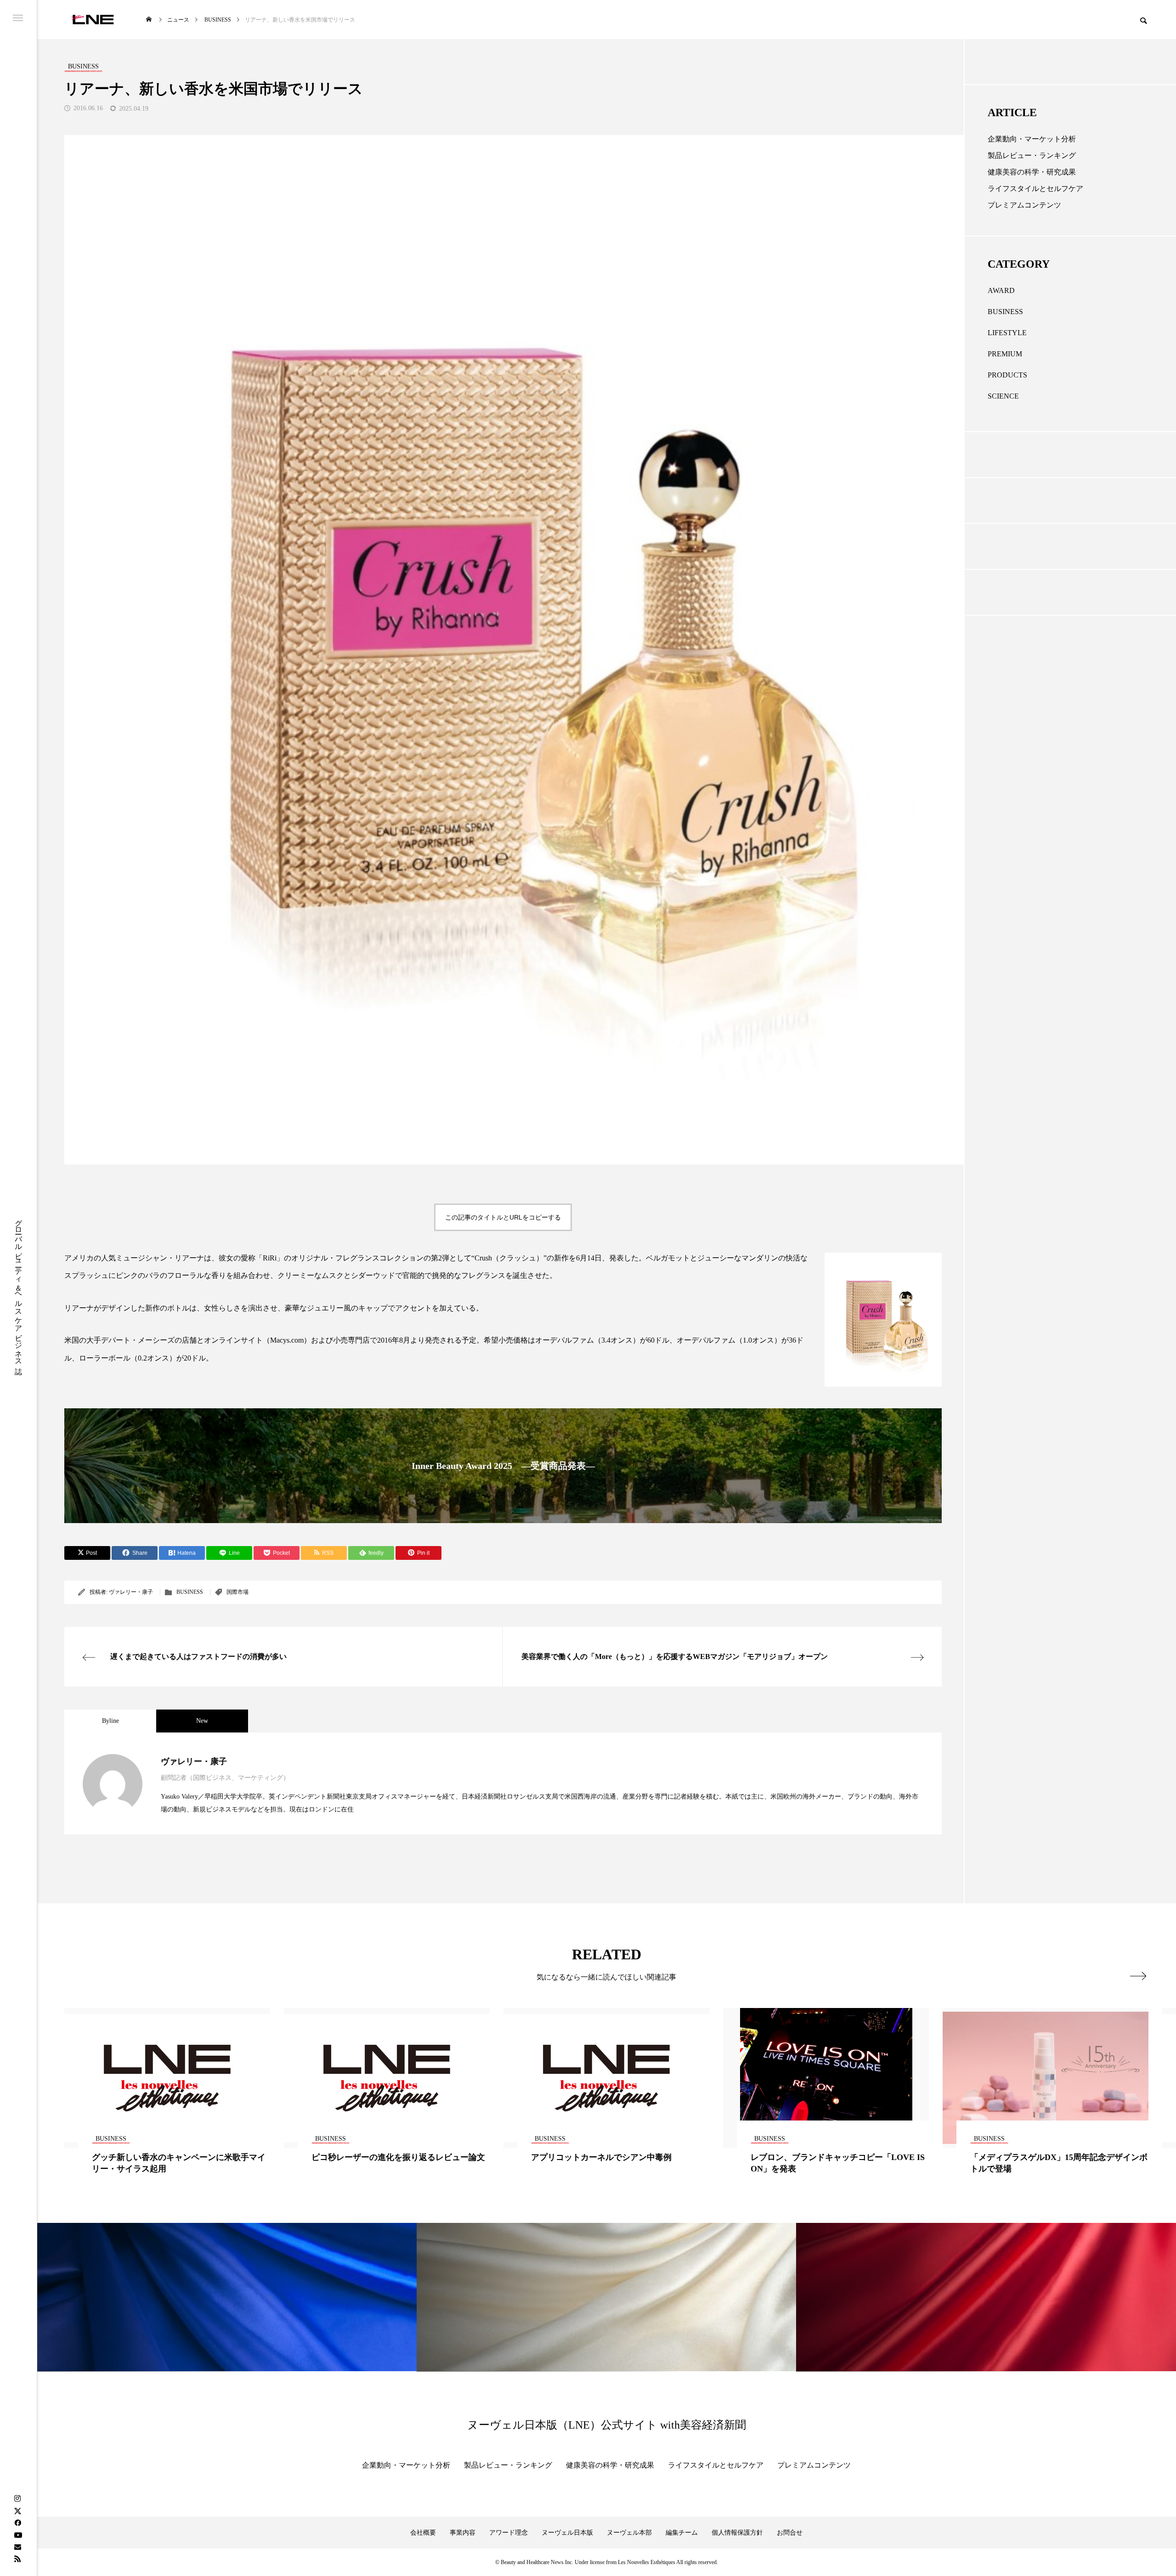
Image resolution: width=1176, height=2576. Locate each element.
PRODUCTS (1007, 375)
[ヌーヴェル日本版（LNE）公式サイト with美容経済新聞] (93, 20)
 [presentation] (1138, 1976)
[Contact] (17, 2547)
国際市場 (237, 1592)
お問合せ (790, 2533)
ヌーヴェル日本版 (567, 2533)
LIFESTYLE (1007, 333)
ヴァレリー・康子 (131, 1592)
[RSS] (17, 2559)
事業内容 (463, 2533)
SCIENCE (1003, 396)
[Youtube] (18, 2535)
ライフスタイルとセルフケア (1035, 188)
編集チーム (682, 2533)
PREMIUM (1005, 354)
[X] (17, 2511)
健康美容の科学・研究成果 (1032, 172)
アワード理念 (509, 2533)
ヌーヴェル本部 (629, 2533)
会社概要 (423, 2533)
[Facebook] (17, 2523)
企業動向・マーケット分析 (1032, 139)
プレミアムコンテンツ (1024, 205)
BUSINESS (190, 1592)
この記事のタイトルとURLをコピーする (503, 1217)
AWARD (1001, 290)
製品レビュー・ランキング (1032, 155)
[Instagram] (17, 2499)
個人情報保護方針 (737, 2533)
